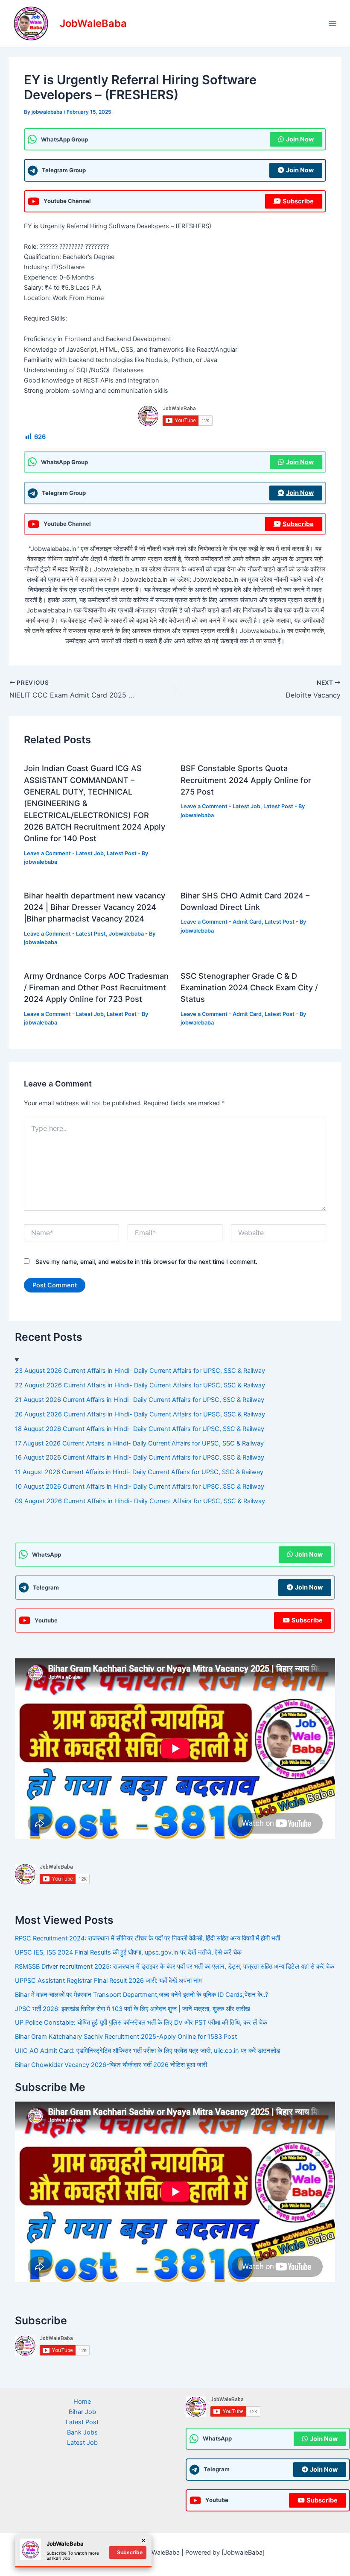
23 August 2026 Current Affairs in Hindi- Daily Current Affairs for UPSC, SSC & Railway (140, 1371)
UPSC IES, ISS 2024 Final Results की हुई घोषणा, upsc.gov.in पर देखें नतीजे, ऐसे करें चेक (128, 1952)
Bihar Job (82, 2412)
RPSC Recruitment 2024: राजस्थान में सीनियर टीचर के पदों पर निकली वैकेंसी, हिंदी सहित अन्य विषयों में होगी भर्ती (147, 1938)
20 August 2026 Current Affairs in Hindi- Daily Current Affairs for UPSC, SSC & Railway (140, 1414)
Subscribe (298, 201)
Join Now (300, 139)
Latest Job (90, 853)
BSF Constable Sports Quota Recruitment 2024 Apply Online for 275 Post (246, 780)
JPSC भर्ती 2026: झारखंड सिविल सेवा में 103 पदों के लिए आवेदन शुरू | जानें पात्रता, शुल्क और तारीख (133, 2009)
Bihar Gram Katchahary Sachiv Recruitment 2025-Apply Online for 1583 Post (126, 2037)
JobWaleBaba (93, 23)
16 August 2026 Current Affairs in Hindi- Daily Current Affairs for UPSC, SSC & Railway (140, 1457)
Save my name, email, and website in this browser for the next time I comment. (146, 1262)
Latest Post (122, 853)
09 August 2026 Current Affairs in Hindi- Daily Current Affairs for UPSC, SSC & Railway (140, 1501)
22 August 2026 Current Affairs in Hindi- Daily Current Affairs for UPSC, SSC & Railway (140, 1385)
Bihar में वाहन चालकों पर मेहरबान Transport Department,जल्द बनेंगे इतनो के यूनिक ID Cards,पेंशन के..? (141, 1995)
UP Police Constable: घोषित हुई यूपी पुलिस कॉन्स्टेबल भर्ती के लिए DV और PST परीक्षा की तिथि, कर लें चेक (141, 2023)
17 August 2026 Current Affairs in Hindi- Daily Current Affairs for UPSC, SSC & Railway (139, 1443)
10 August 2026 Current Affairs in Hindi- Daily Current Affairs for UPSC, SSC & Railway (140, 1487)
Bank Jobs (82, 2432)
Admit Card (247, 922)
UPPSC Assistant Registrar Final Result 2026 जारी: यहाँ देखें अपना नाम (108, 1981)
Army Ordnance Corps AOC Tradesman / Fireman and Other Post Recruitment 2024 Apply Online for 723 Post (96, 988)
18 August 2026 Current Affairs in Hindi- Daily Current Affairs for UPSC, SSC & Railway (140, 1429)
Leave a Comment (47, 853)
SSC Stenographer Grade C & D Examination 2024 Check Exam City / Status (249, 988)
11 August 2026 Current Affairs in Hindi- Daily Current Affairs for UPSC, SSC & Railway (139, 1472)
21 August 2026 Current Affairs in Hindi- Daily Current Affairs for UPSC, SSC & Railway (140, 1400)
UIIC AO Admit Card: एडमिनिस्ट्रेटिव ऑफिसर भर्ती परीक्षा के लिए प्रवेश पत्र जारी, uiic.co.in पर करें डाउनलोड (147, 2051)
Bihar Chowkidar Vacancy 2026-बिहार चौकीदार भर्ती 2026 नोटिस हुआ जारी (111, 2065)
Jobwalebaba (126, 934)
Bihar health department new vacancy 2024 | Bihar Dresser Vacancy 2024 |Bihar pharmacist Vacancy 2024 (95, 907)
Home (82, 2402)
